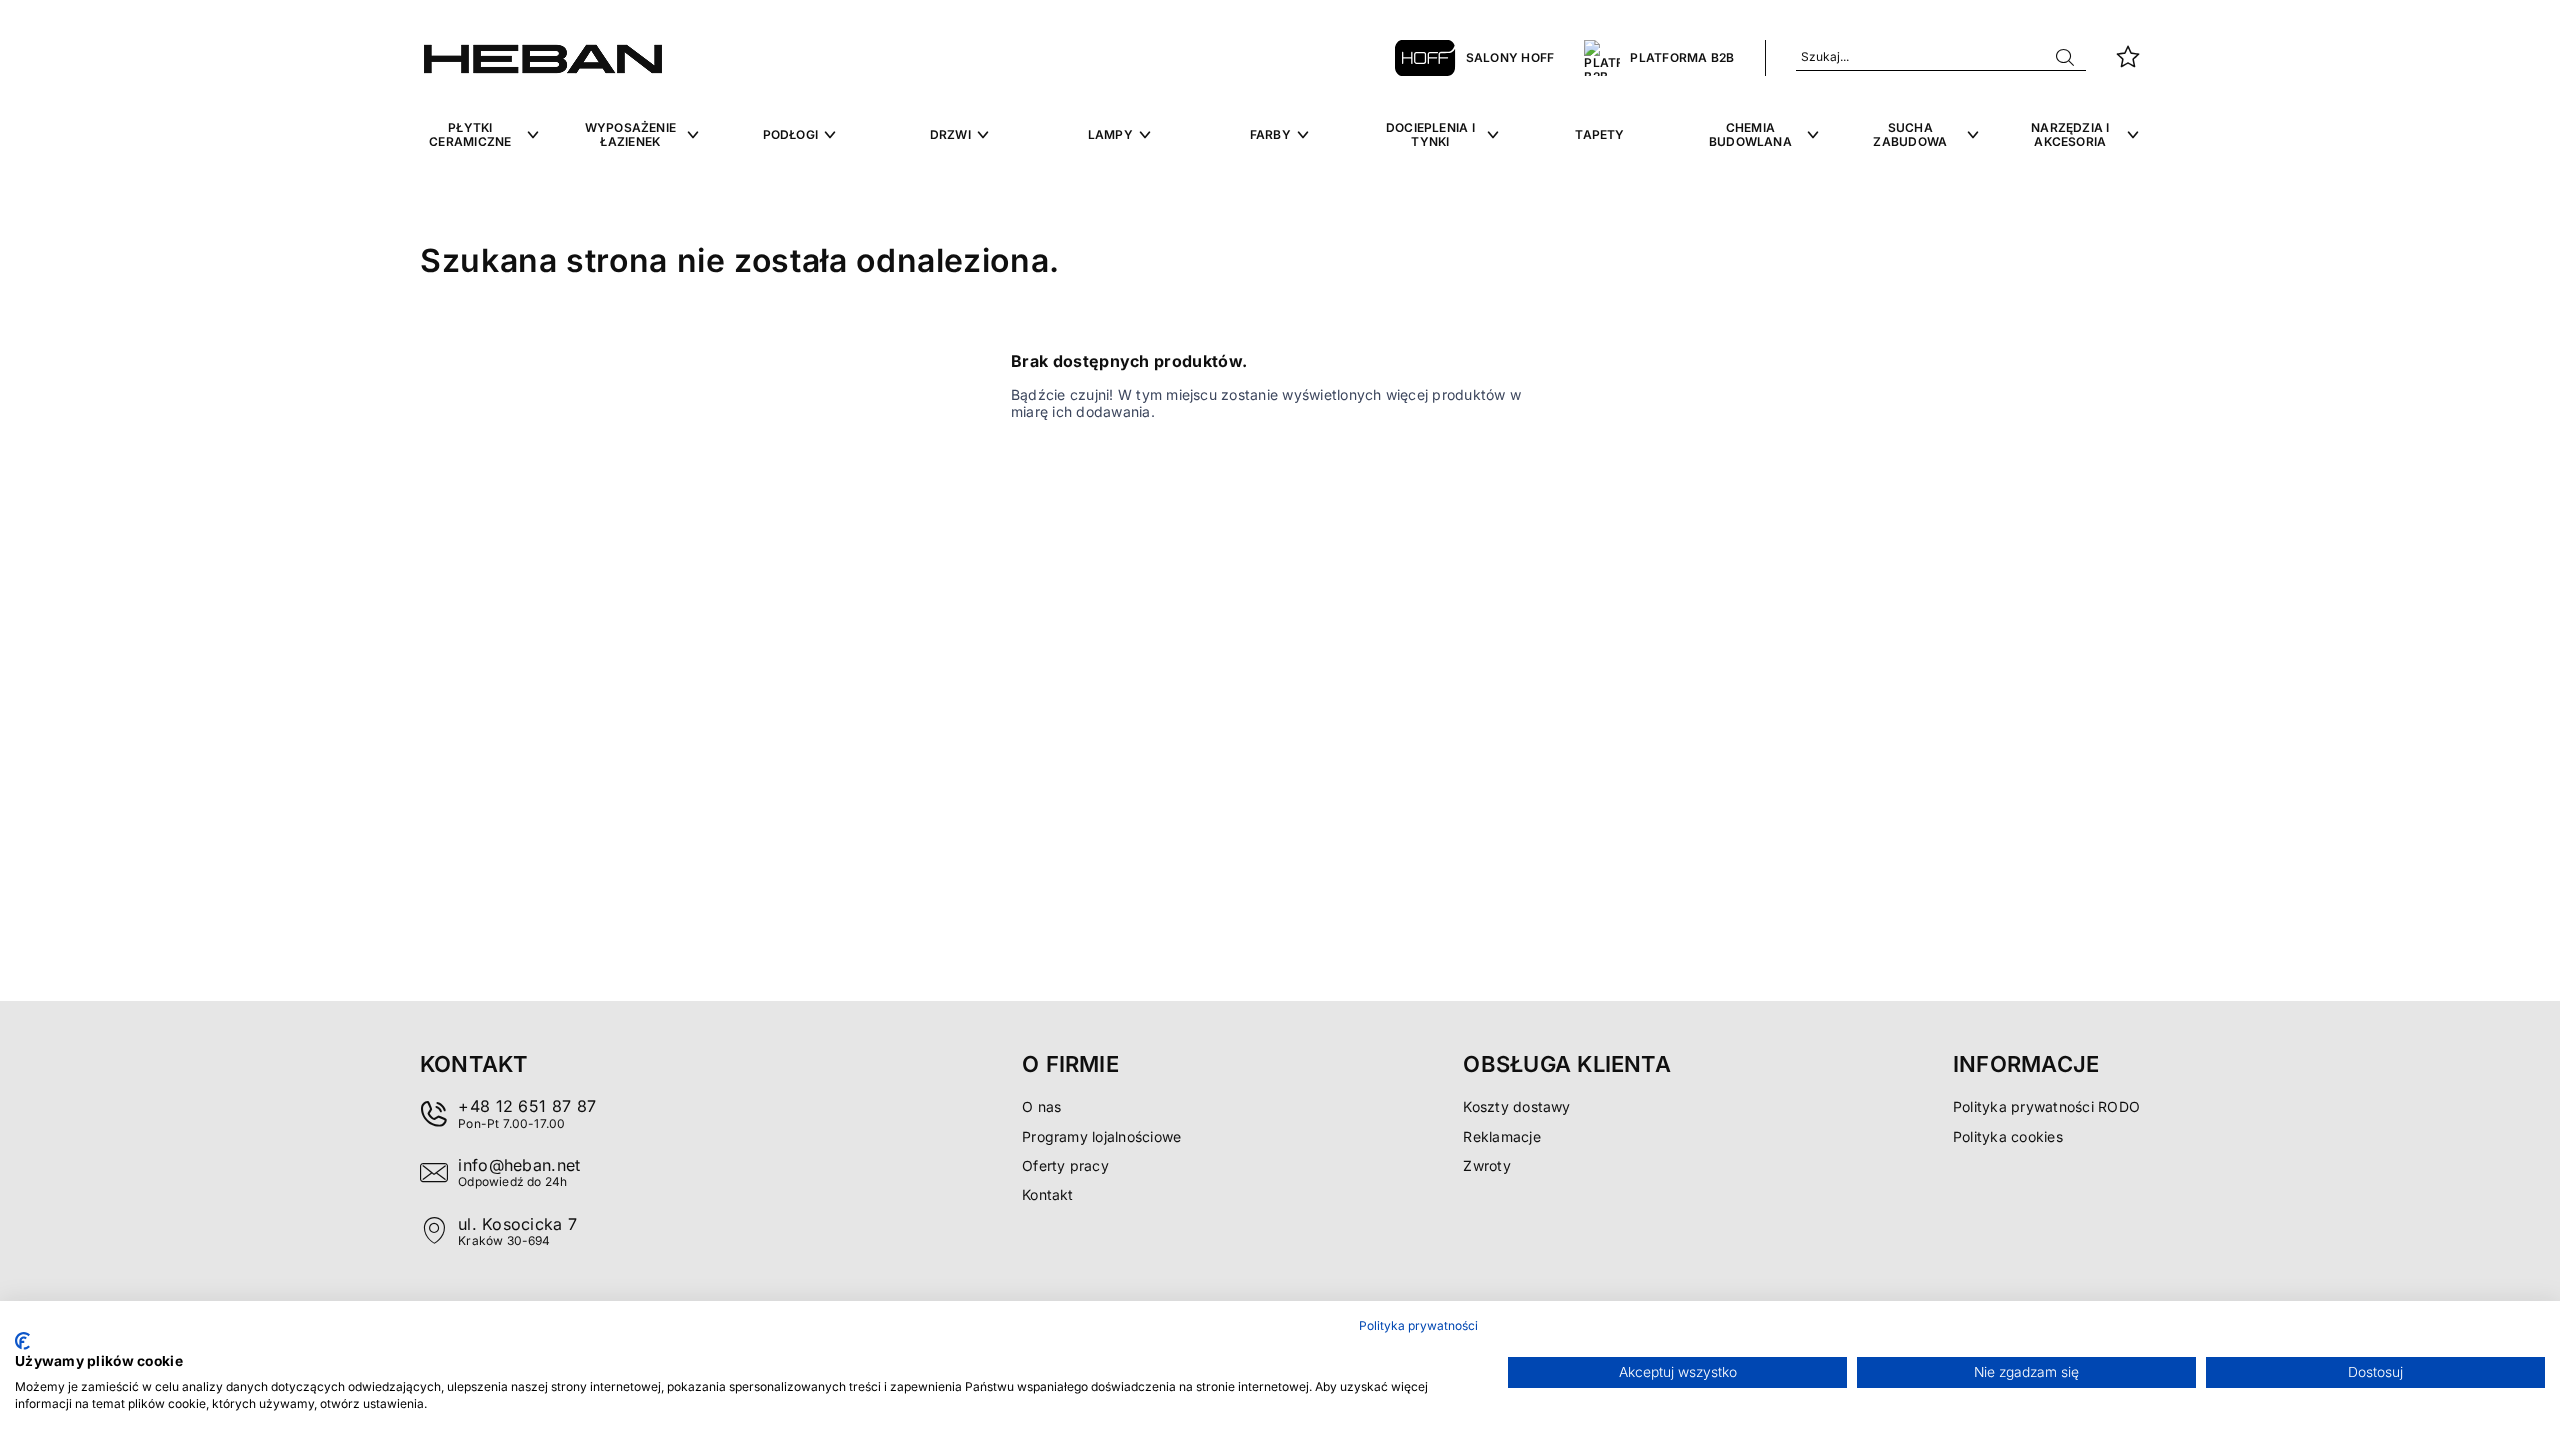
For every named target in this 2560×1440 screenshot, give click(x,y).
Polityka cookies (2008, 1136)
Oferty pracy (1065, 1165)
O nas (1041, 1106)
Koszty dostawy (1516, 1106)
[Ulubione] (2128, 58)
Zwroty (1486, 1165)
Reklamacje (1501, 1136)
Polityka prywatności (1418, 1325)
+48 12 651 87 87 (527, 1106)
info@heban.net (519, 1165)
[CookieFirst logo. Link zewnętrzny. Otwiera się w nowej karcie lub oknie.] (22, 1341)
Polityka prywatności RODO (2046, 1106)
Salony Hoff (1510, 57)
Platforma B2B (1682, 57)
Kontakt (1048, 1194)
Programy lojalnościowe (1101, 1136)
